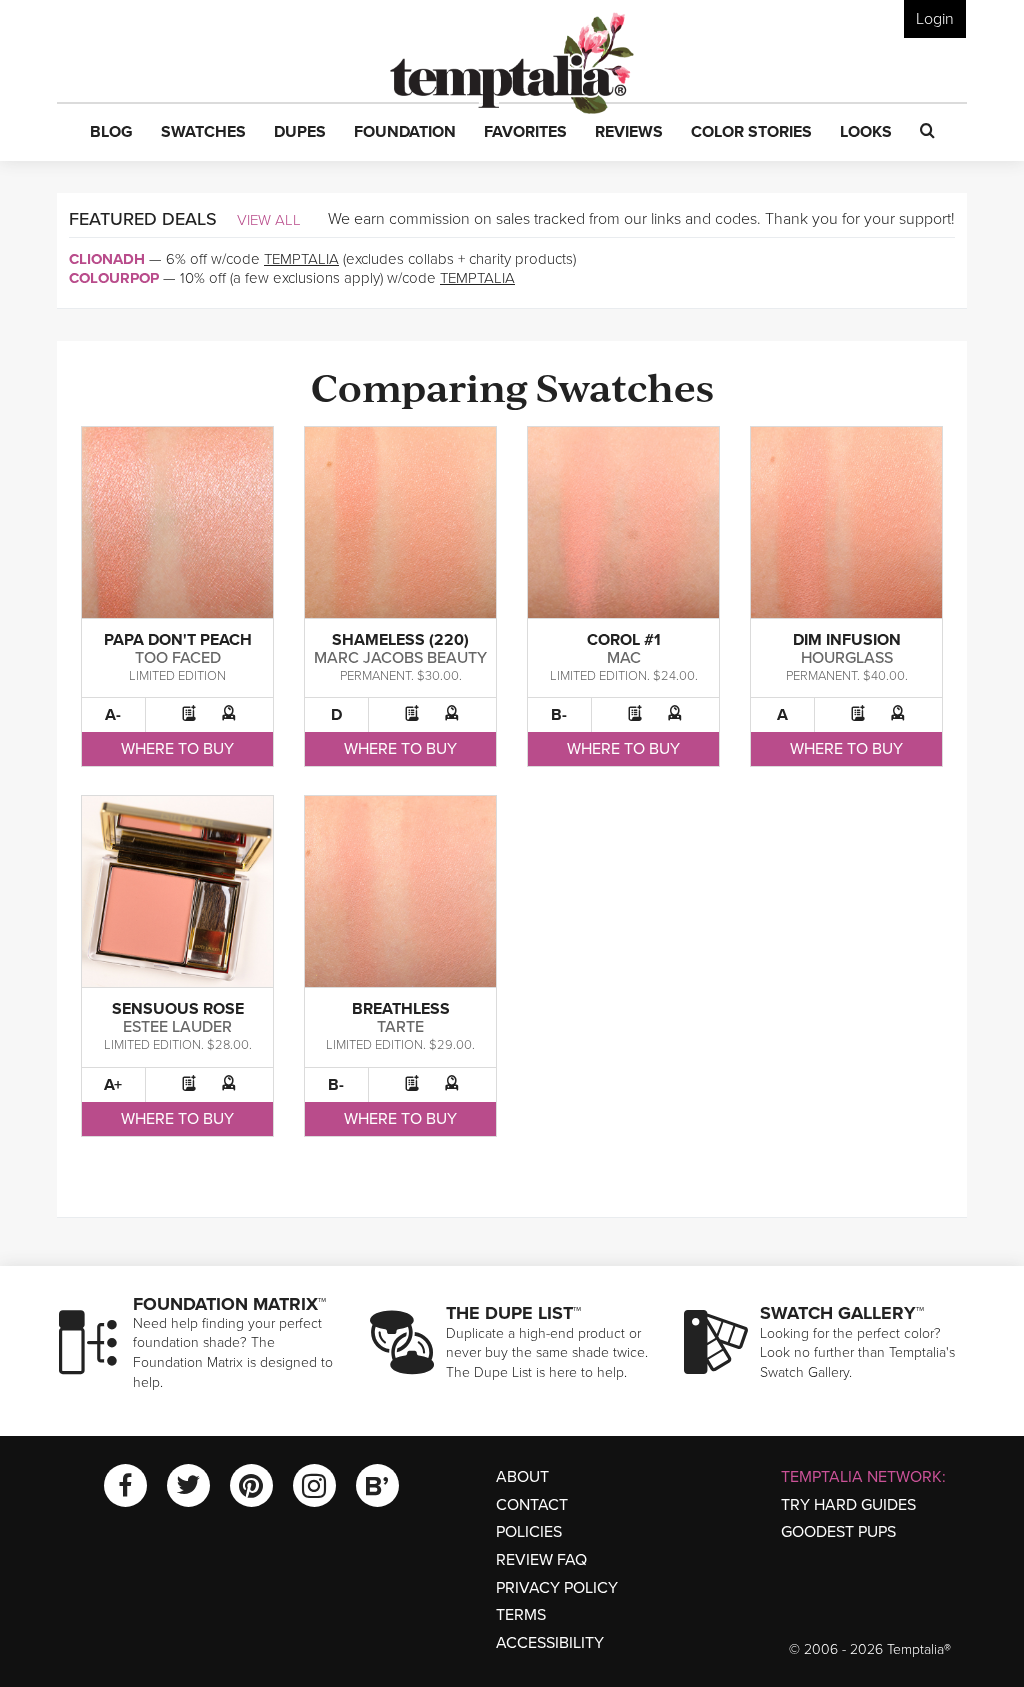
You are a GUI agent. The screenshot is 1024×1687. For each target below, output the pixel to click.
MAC (624, 658)
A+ (113, 1085)
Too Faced (178, 658)
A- (113, 715)
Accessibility (550, 1643)
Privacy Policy (557, 1588)
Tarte (400, 1027)
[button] (111, 133)
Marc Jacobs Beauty (400, 658)
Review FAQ (541, 1560)
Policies (529, 1532)
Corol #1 (624, 640)
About (522, 1477)
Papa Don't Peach (178, 640)
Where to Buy (177, 749)
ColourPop (114, 278)
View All (269, 220)
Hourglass (847, 658)
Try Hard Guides (848, 1505)
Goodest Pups (838, 1532)
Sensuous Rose (178, 1009)
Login (935, 19)
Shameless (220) (400, 640)
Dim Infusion (847, 640)
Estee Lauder (177, 1027)
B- (559, 715)
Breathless (401, 1009)
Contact (532, 1505)
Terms (521, 1615)
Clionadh (107, 259)
